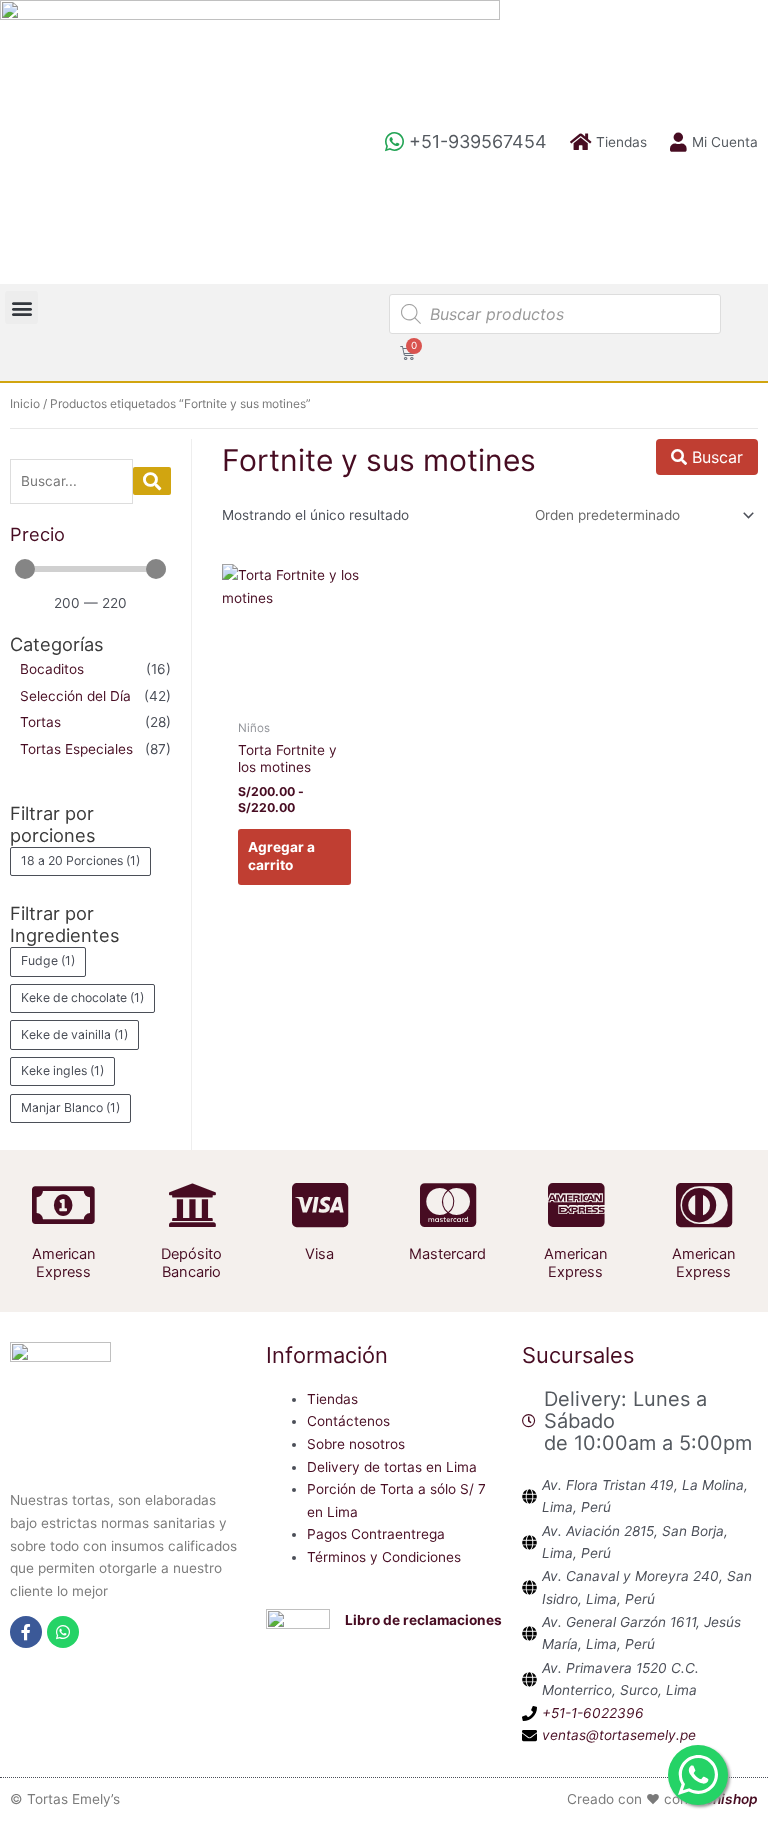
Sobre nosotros (356, 1444)
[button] (21, 307)
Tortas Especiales (76, 749)
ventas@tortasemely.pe (619, 1735)
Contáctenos (348, 1421)
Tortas (40, 722)
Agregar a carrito (281, 856)
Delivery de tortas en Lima (392, 1467)
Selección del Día (75, 696)
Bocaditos (52, 669)
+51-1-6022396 (593, 1713)
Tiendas (332, 1399)
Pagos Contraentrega (376, 1534)
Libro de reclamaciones (423, 1620)
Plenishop (725, 1799)
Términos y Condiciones (384, 1557)
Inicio (25, 403)
